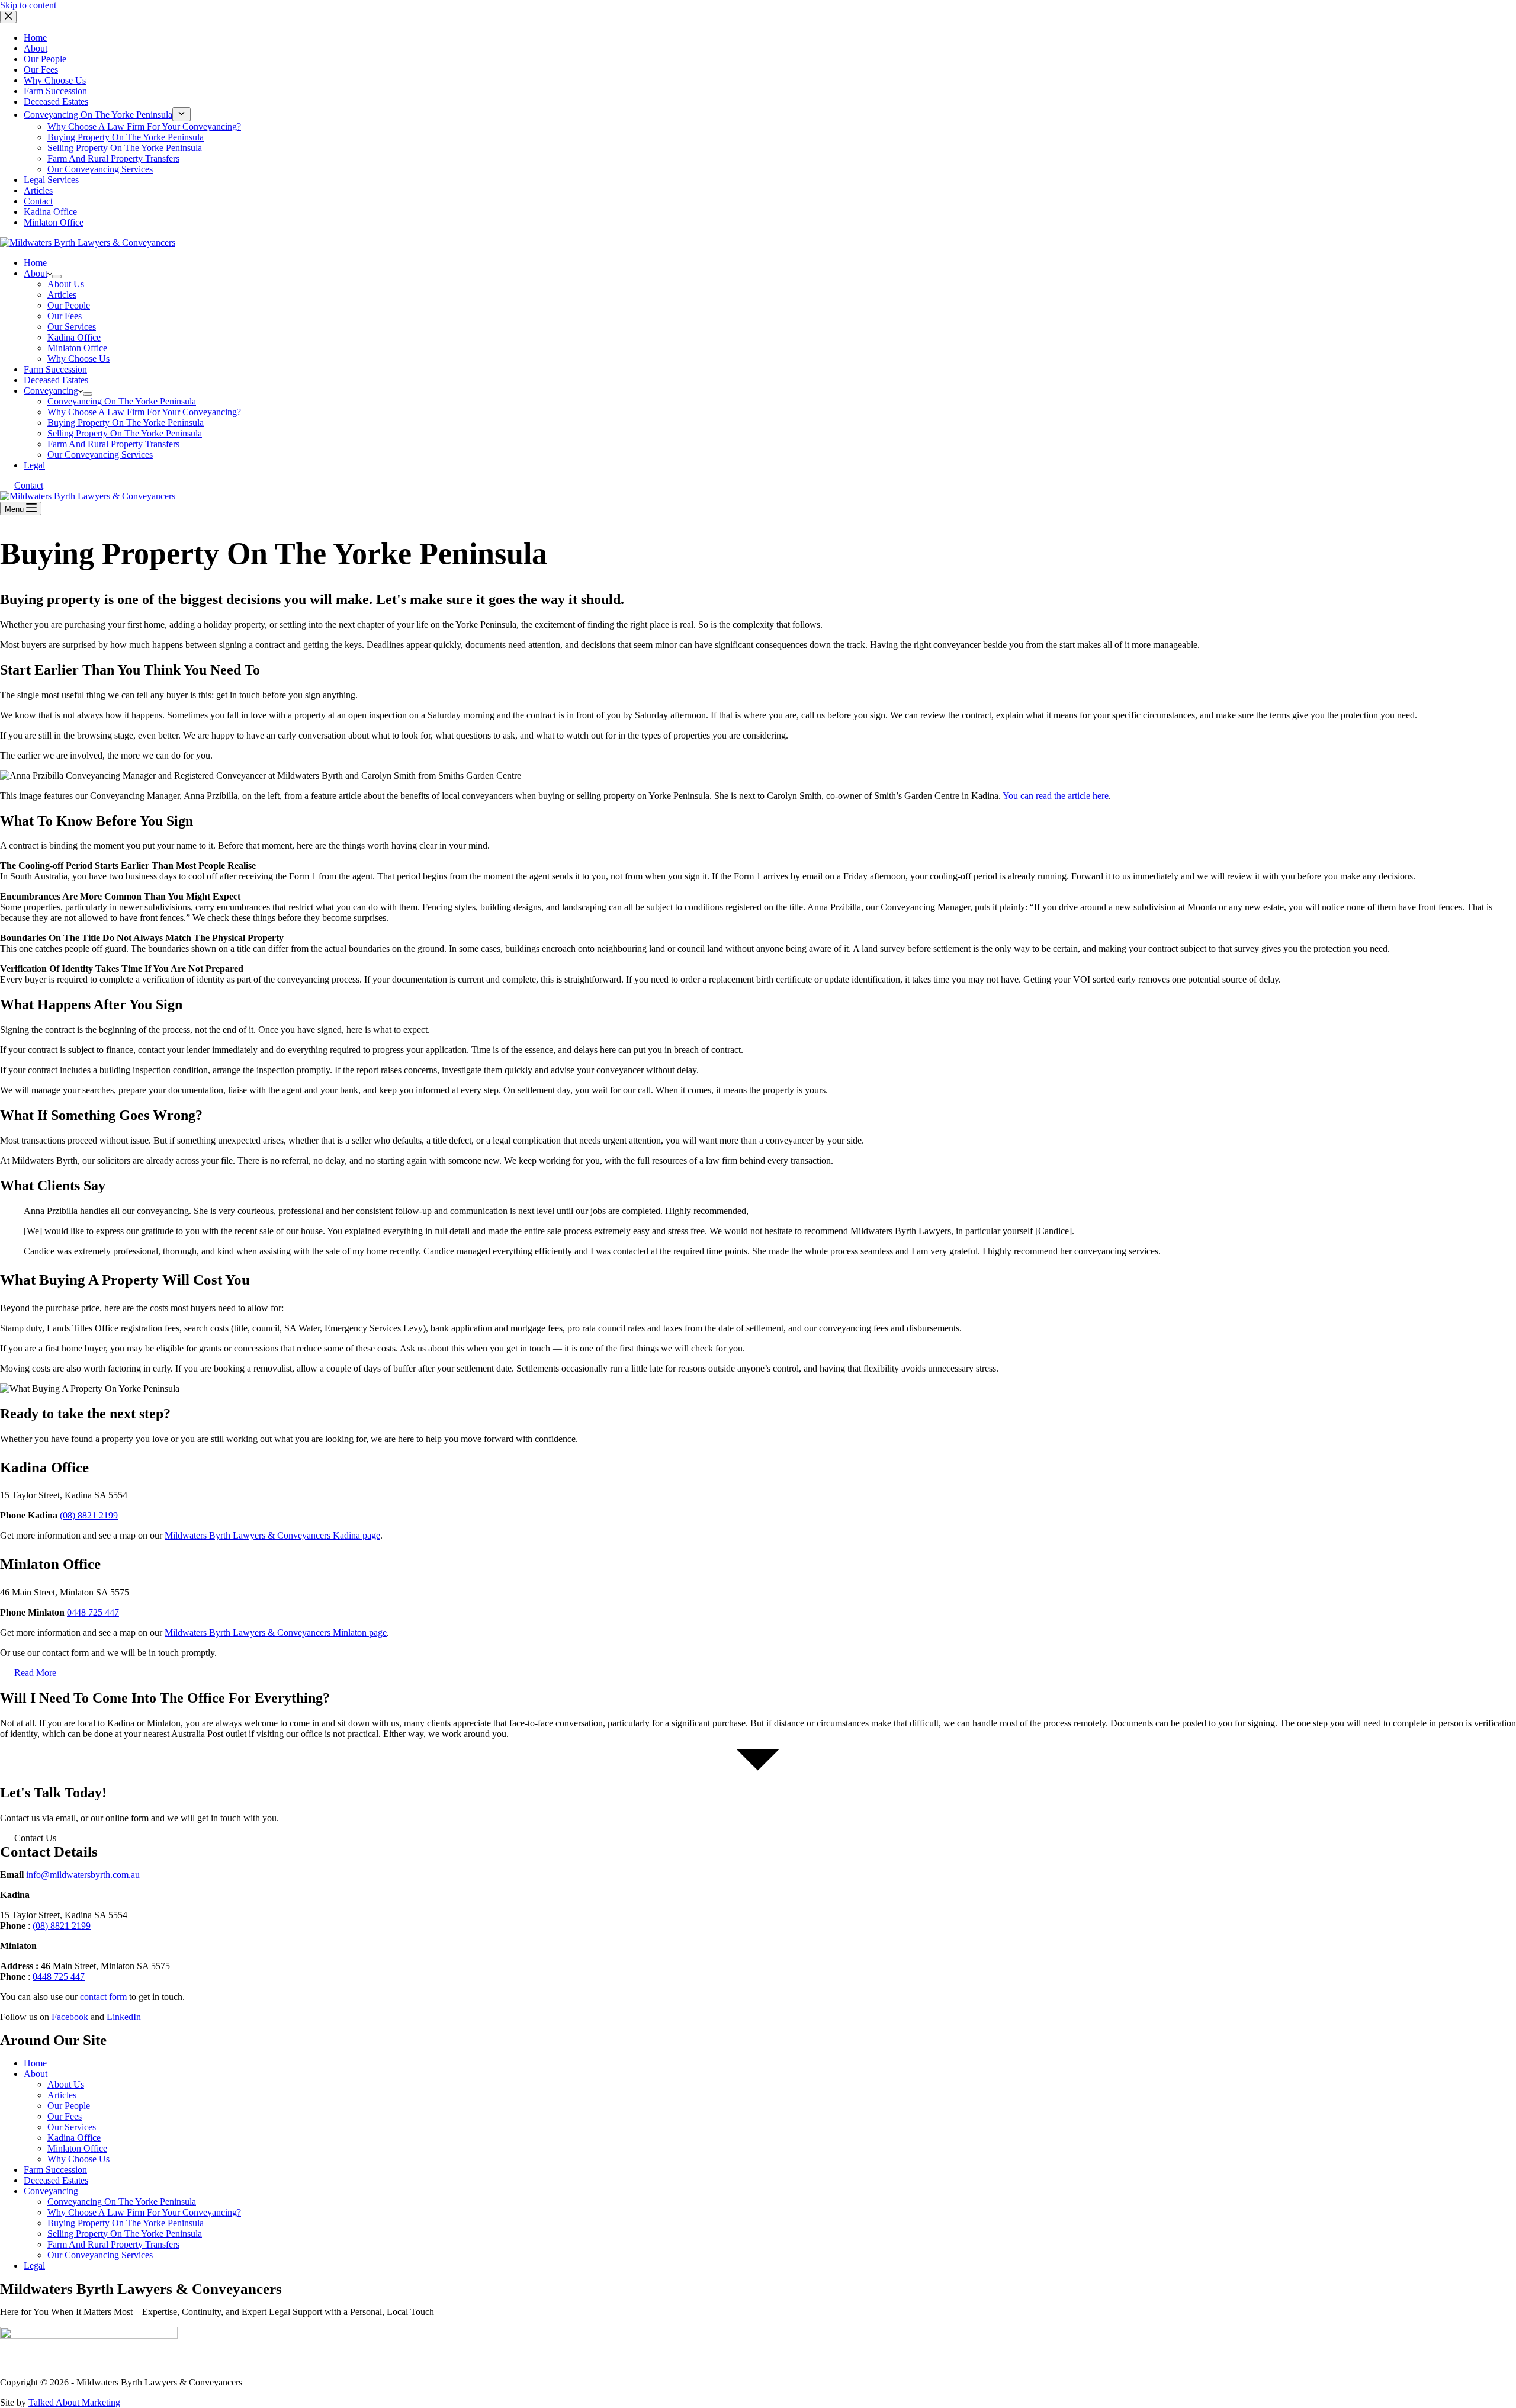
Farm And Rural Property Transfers (113, 444)
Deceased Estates (56, 380)
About (36, 273)
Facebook (70, 2017)
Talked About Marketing (74, 2402)
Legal (34, 465)
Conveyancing (51, 391)
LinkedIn (124, 2017)
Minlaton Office (77, 348)
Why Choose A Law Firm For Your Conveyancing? (144, 412)
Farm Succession (55, 369)
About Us (66, 284)
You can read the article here (1056, 796)
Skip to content (28, 5)
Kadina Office (74, 337)
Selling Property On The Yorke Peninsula (125, 433)
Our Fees (65, 316)
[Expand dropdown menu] (57, 277)
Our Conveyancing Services (100, 455)
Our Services (72, 327)
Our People (69, 305)
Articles (62, 295)
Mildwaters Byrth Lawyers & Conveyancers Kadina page (272, 1535)
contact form (103, 1997)
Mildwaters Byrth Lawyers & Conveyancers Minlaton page (276, 1632)
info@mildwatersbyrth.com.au (83, 1875)
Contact (29, 485)
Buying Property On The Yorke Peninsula (126, 423)
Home (35, 263)
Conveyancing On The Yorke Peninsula (122, 401)
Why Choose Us (78, 359)
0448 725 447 (93, 1612)
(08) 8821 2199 (89, 1515)
